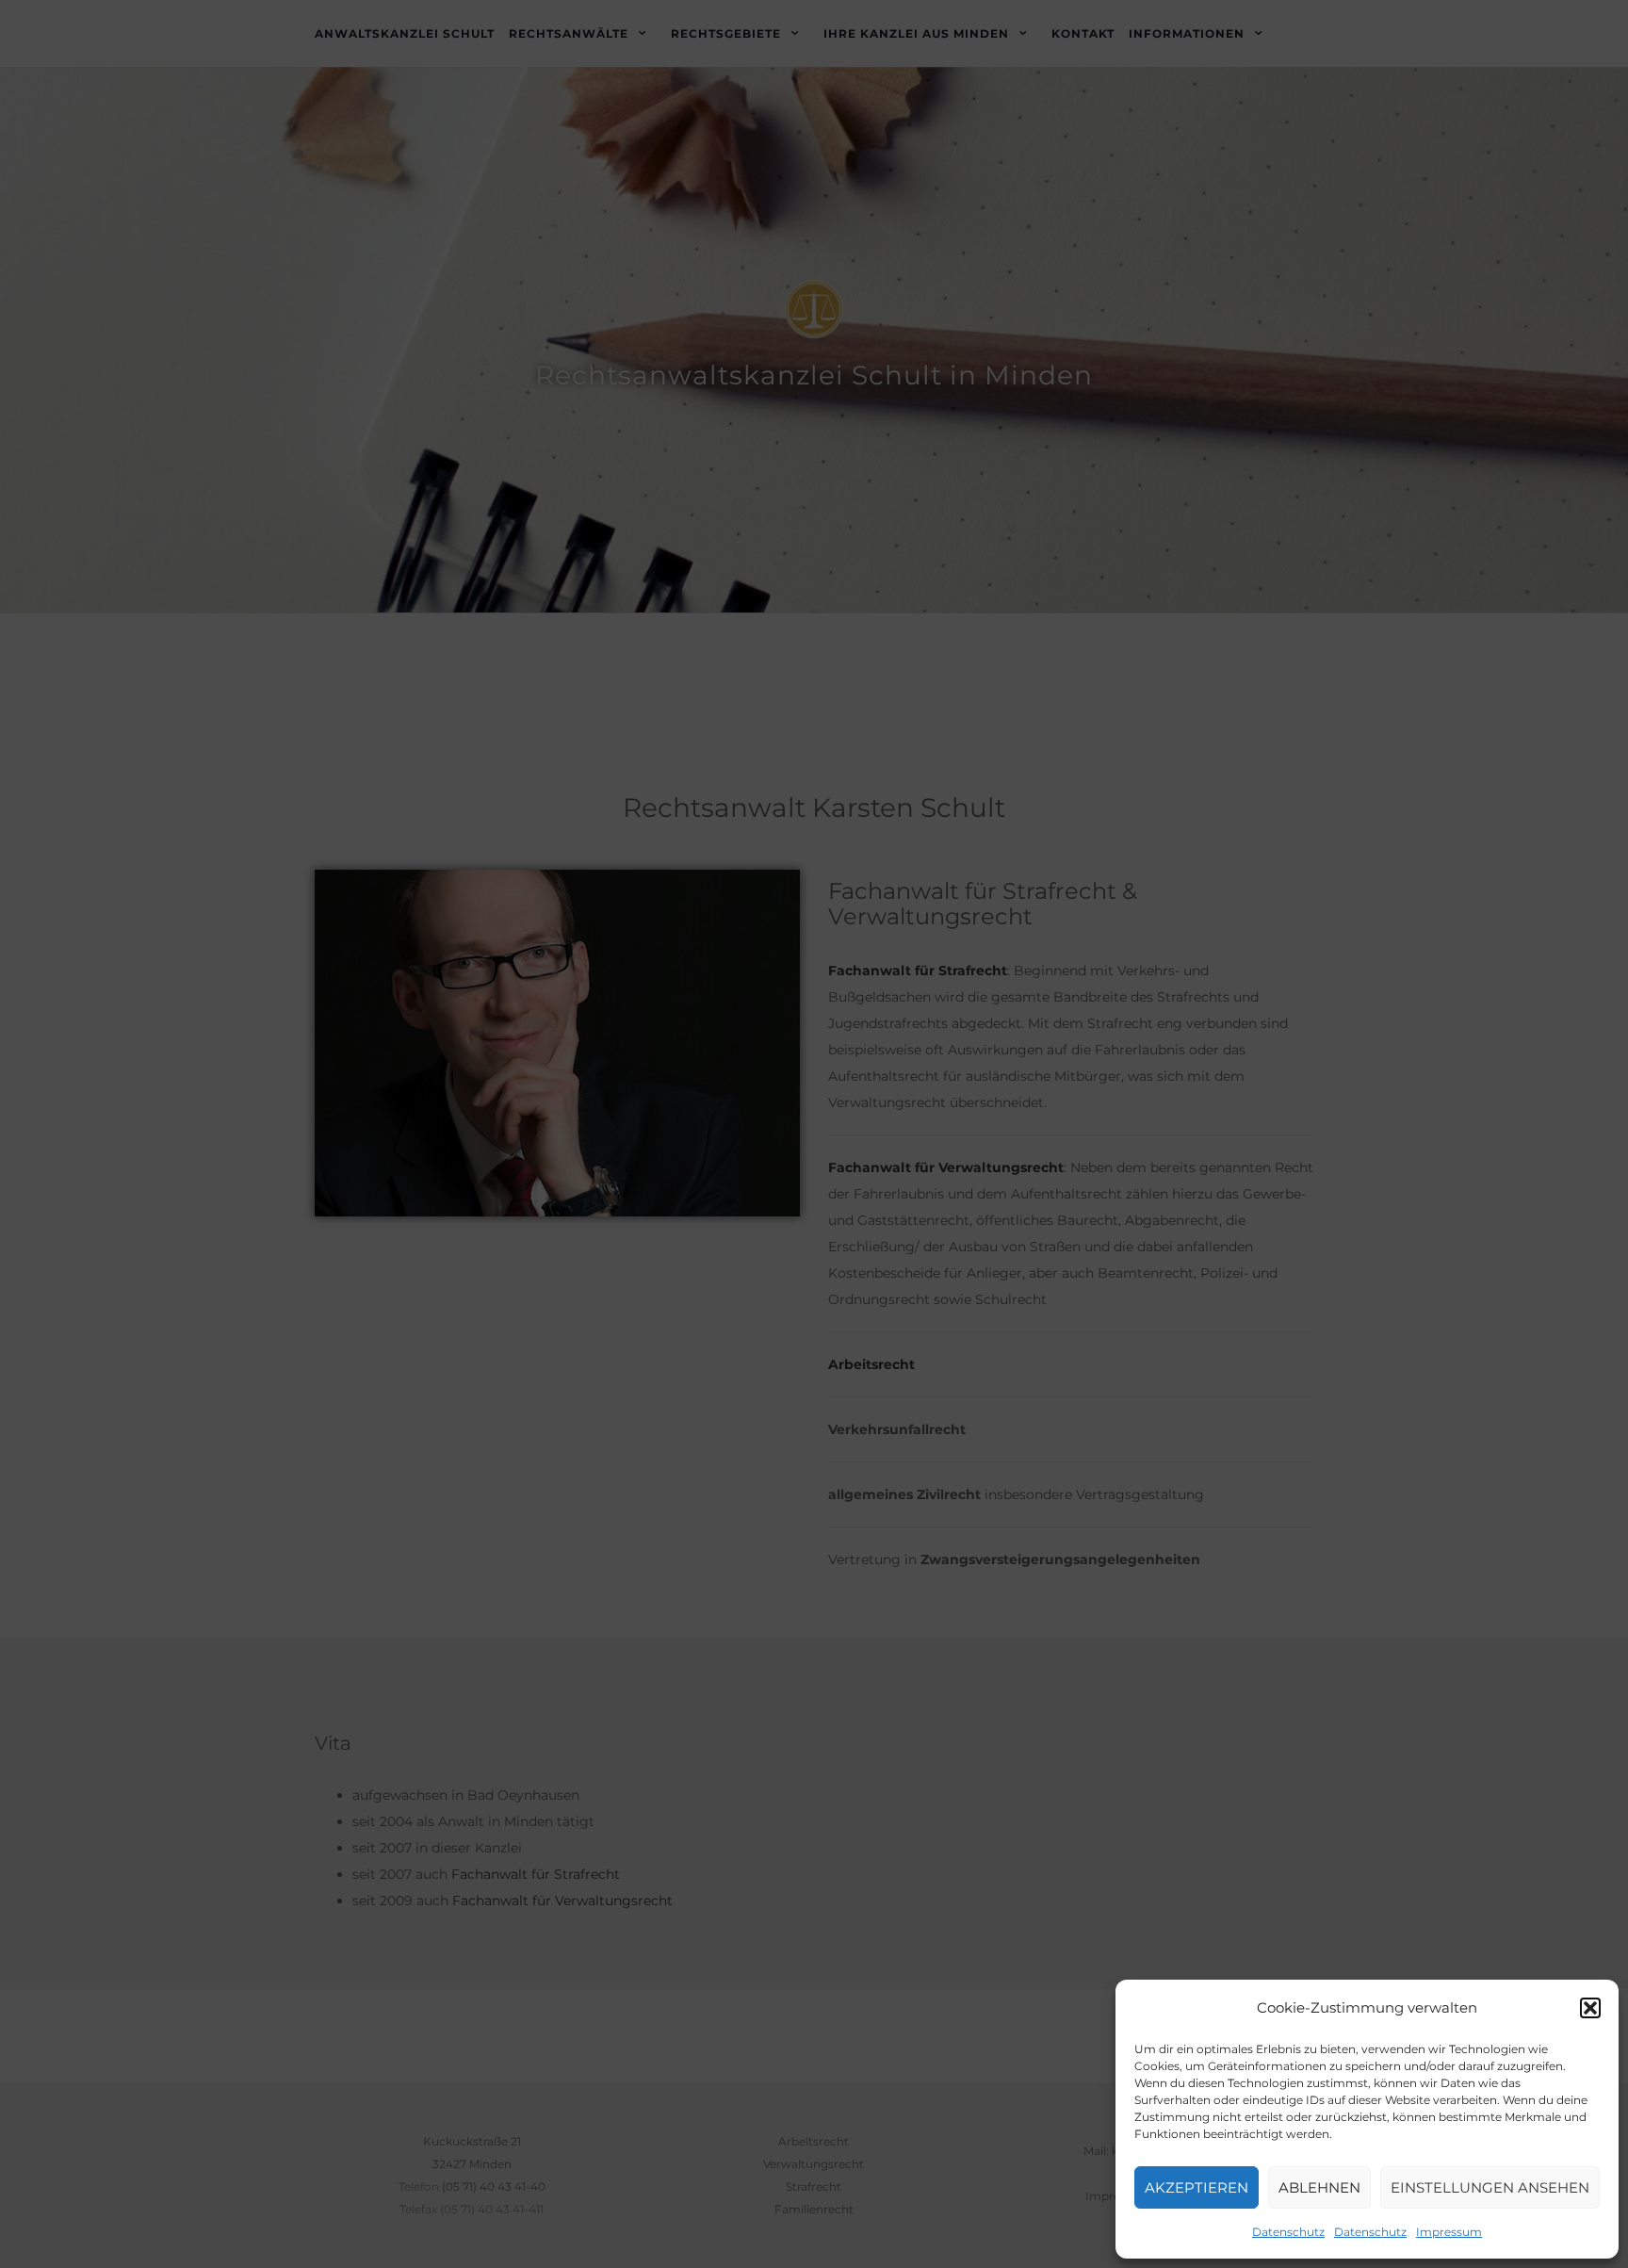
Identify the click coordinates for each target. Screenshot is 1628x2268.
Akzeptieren (1197, 2187)
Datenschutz (1288, 2232)
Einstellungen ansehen (1490, 2187)
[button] (1590, 2008)
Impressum (1449, 2232)
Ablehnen (1319, 2187)
